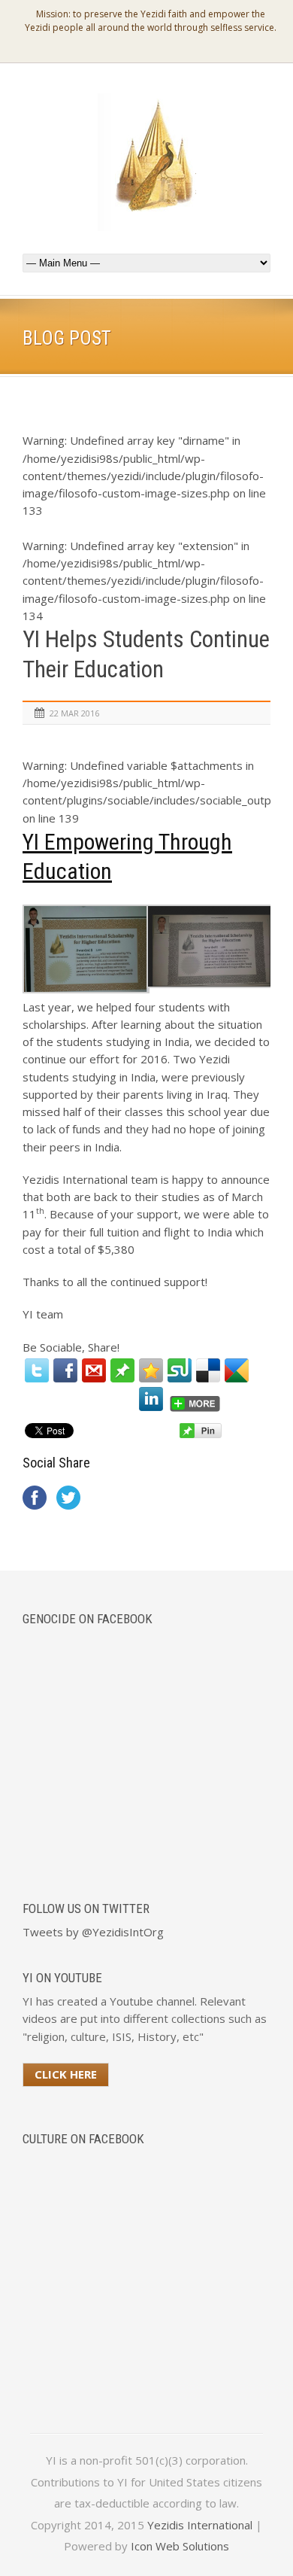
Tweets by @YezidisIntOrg (93, 1932)
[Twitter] (37, 1370)
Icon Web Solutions (180, 2546)
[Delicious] (208, 1370)
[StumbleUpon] (180, 1370)
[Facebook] (65, 1370)
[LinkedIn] (151, 1399)
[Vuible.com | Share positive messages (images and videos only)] (122, 1378)
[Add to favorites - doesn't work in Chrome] (151, 1370)
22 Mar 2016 (74, 713)
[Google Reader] (237, 1370)
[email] (94, 1370)
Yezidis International (200, 2525)
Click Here (66, 2074)
